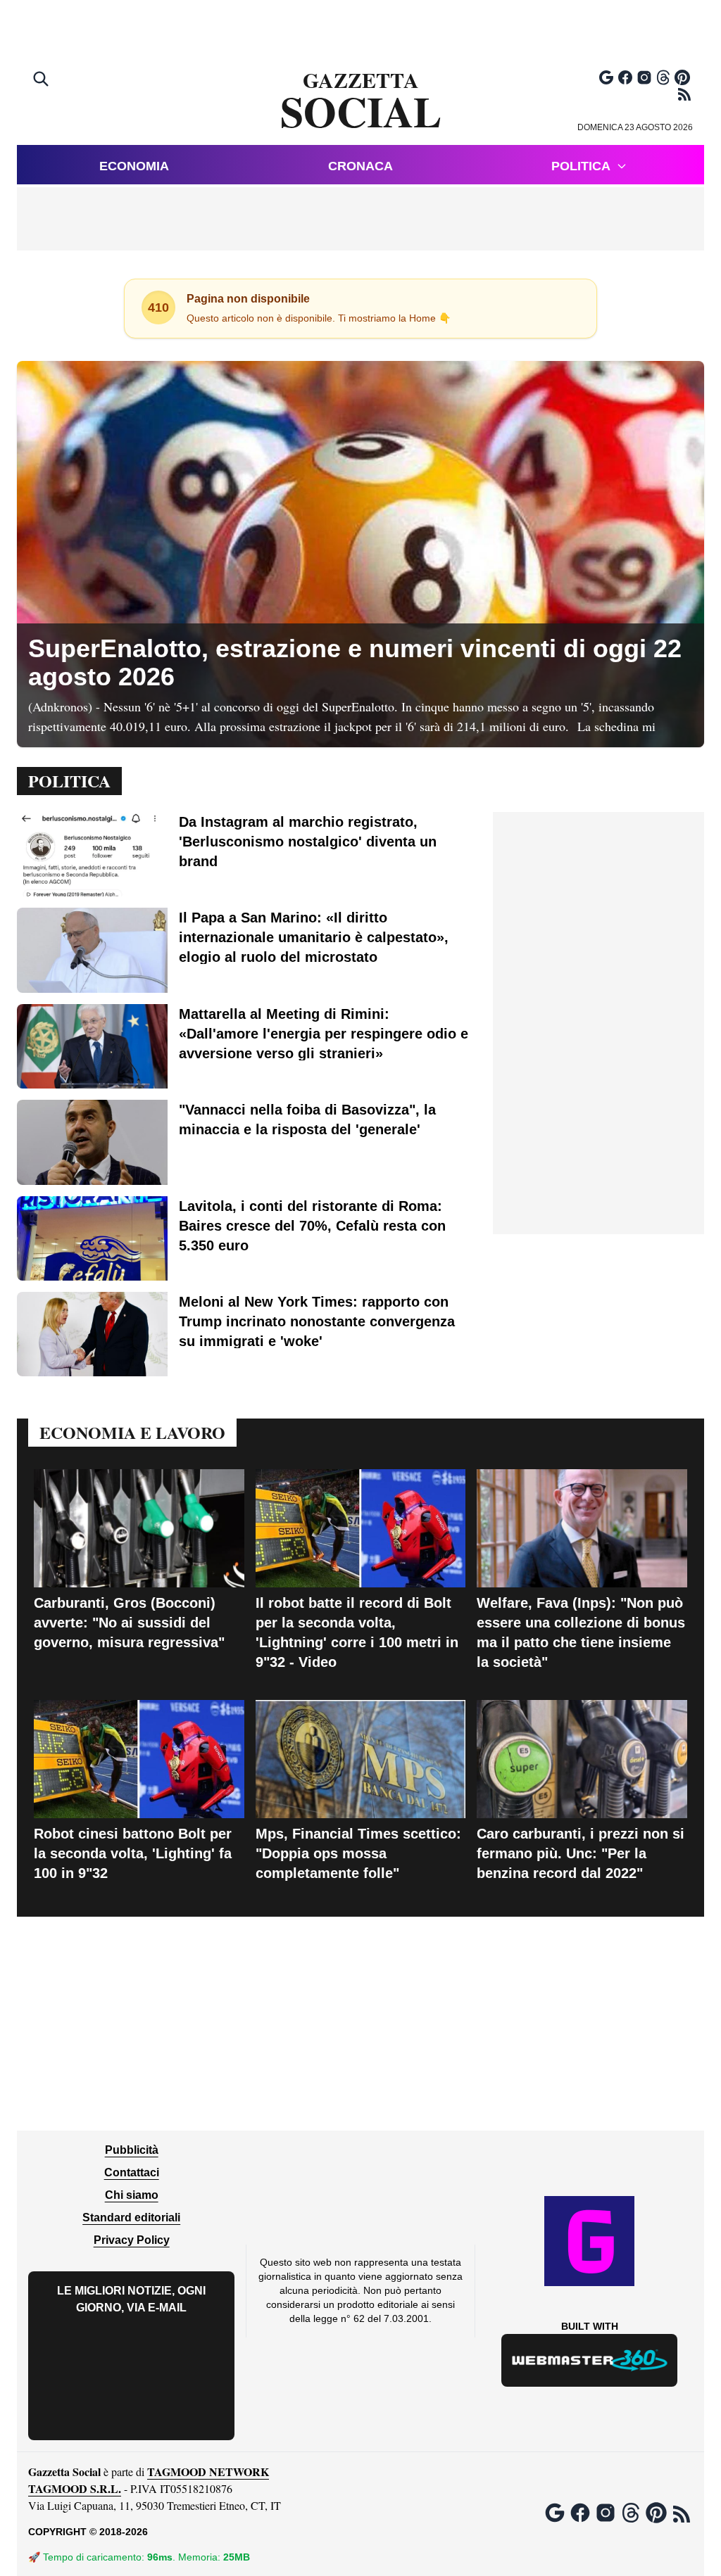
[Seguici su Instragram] (644, 77)
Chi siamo (132, 2195)
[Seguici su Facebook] (625, 77)
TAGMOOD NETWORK (208, 2472)
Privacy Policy (132, 2240)
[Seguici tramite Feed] (684, 94)
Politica (581, 166)
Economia (134, 166)
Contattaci (132, 2172)
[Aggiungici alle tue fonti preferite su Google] (606, 77)
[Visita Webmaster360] (590, 2360)
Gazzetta (361, 101)
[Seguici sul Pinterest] (682, 77)
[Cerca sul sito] (42, 80)
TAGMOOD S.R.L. (75, 2488)
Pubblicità (132, 2150)
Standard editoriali (131, 2217)
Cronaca (360, 166)
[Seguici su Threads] (663, 77)
